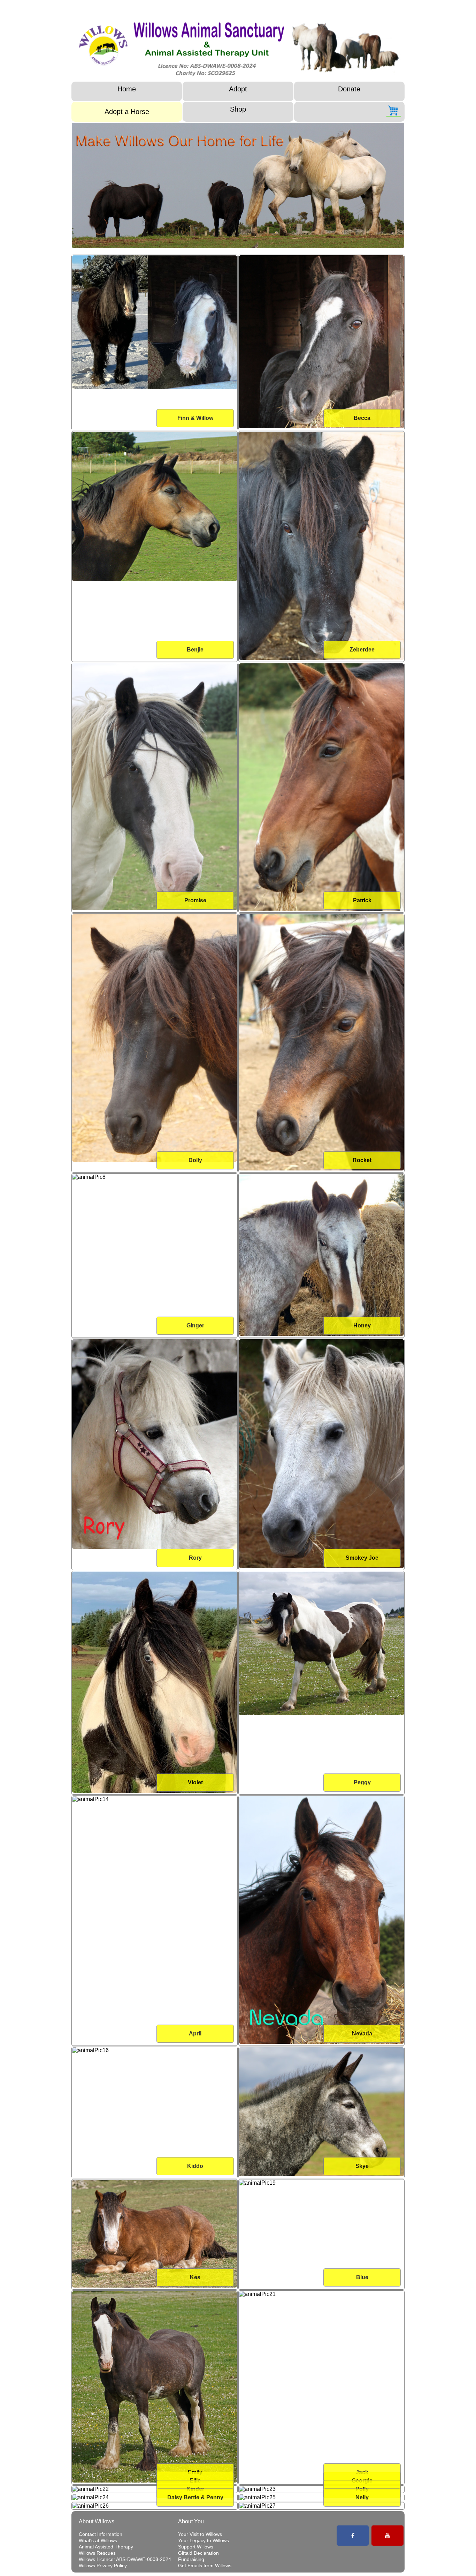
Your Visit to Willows (200, 2534)
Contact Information (101, 2534)
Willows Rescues (97, 2553)
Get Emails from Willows (205, 2566)
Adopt (238, 89)
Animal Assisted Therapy (106, 2547)
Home (127, 89)
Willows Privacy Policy (103, 2566)
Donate (349, 89)
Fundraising (191, 2559)
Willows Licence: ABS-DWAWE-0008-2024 (125, 2559)
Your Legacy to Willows (204, 2540)
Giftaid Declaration (198, 2553)
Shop (238, 109)
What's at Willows (98, 2540)
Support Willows (196, 2547)
